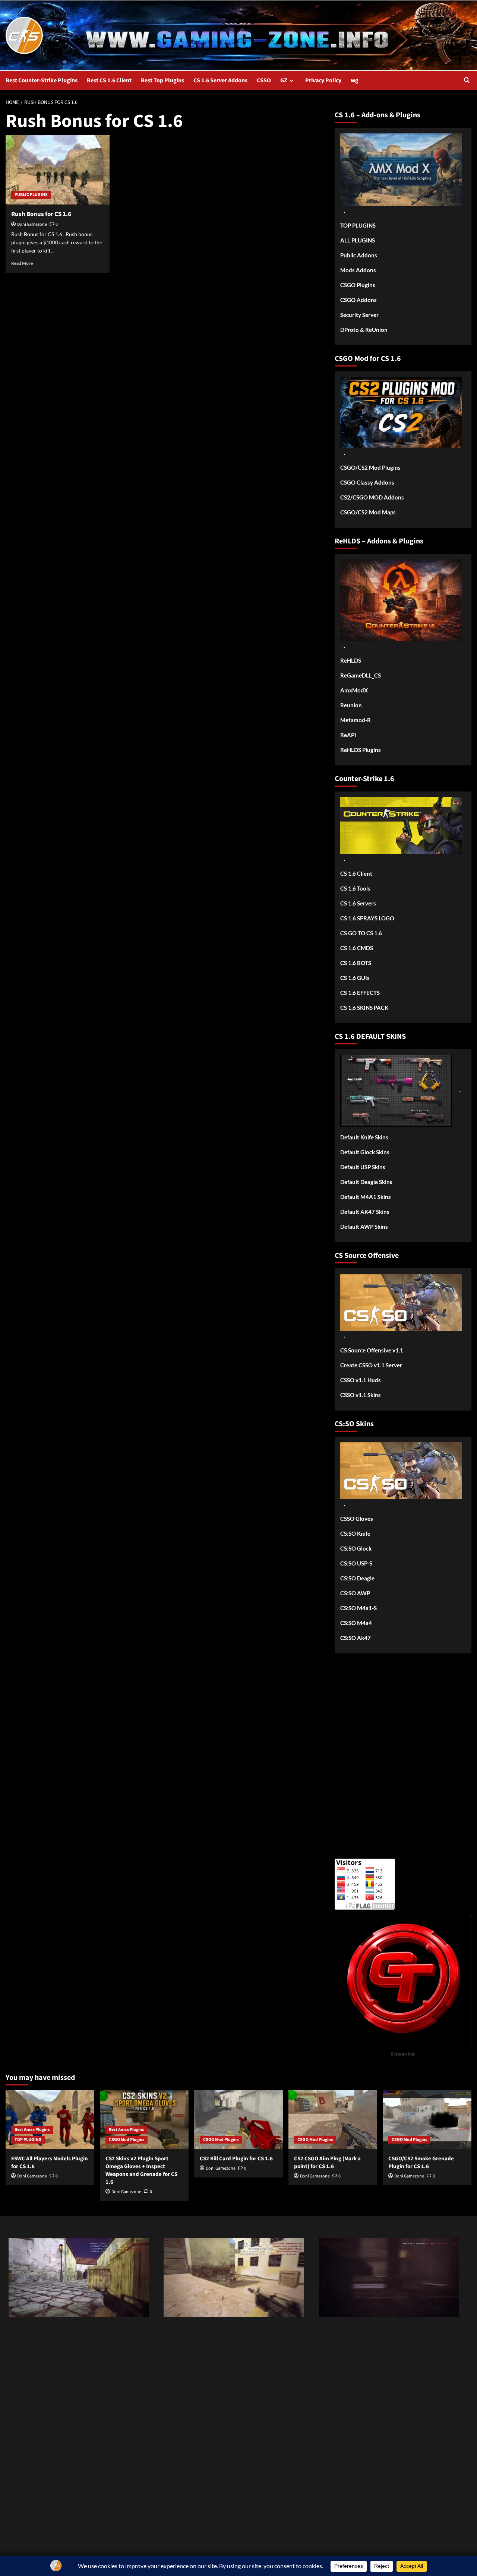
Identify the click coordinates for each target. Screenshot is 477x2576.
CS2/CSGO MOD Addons (372, 497)
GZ (284, 80)
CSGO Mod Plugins (127, 2140)
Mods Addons (358, 270)
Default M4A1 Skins (366, 1197)
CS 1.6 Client (356, 873)
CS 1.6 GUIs (355, 978)
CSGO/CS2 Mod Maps (368, 512)
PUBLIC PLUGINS (31, 195)
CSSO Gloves (357, 1519)
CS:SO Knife (355, 1533)
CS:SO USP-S (356, 1563)
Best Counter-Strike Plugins (42, 80)
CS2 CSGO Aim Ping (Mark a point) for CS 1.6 (327, 2163)
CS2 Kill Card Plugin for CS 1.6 (236, 2159)
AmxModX (354, 690)
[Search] (467, 81)
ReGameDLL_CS (361, 675)
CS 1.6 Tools (355, 888)
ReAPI (348, 735)
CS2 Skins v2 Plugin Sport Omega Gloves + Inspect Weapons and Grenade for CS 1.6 (141, 2170)
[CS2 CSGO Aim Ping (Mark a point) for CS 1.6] (333, 2120)
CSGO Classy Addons (367, 482)
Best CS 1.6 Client (109, 80)
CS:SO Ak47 (356, 1638)
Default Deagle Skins (366, 1182)
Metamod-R (356, 720)
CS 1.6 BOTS (356, 963)
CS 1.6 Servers (358, 903)
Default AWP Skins (364, 1227)
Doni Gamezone (32, 224)
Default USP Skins (363, 1167)
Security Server (359, 315)
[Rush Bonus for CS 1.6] (58, 170)
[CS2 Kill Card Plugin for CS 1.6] (238, 2120)
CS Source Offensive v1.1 (372, 1350)
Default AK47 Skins (365, 1212)
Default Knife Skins (364, 1137)
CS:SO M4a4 (356, 1623)
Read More (22, 263)
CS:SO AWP (355, 1593)
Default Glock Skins (365, 1152)
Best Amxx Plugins (32, 2130)
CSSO (264, 80)
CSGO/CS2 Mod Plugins (370, 467)
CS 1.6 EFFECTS (360, 993)
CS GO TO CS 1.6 (361, 933)
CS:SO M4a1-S (358, 1608)
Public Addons (359, 255)
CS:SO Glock (356, 1548)
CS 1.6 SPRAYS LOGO (367, 918)
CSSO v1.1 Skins (361, 1395)
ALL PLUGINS (358, 240)
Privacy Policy (323, 80)
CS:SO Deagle (357, 1578)
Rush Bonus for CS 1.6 (41, 214)
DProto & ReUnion (364, 330)
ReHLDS (351, 660)
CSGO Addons (358, 300)
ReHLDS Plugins (361, 750)
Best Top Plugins (162, 80)
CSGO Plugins (358, 285)
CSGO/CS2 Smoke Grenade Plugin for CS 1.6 (421, 2163)
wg (355, 80)
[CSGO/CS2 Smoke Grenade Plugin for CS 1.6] (427, 2120)
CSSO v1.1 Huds (361, 1380)
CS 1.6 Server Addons (220, 80)
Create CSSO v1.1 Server (371, 1365)
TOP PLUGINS (358, 225)
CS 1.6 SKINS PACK (364, 1008)
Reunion (351, 705)
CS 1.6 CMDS (357, 948)
